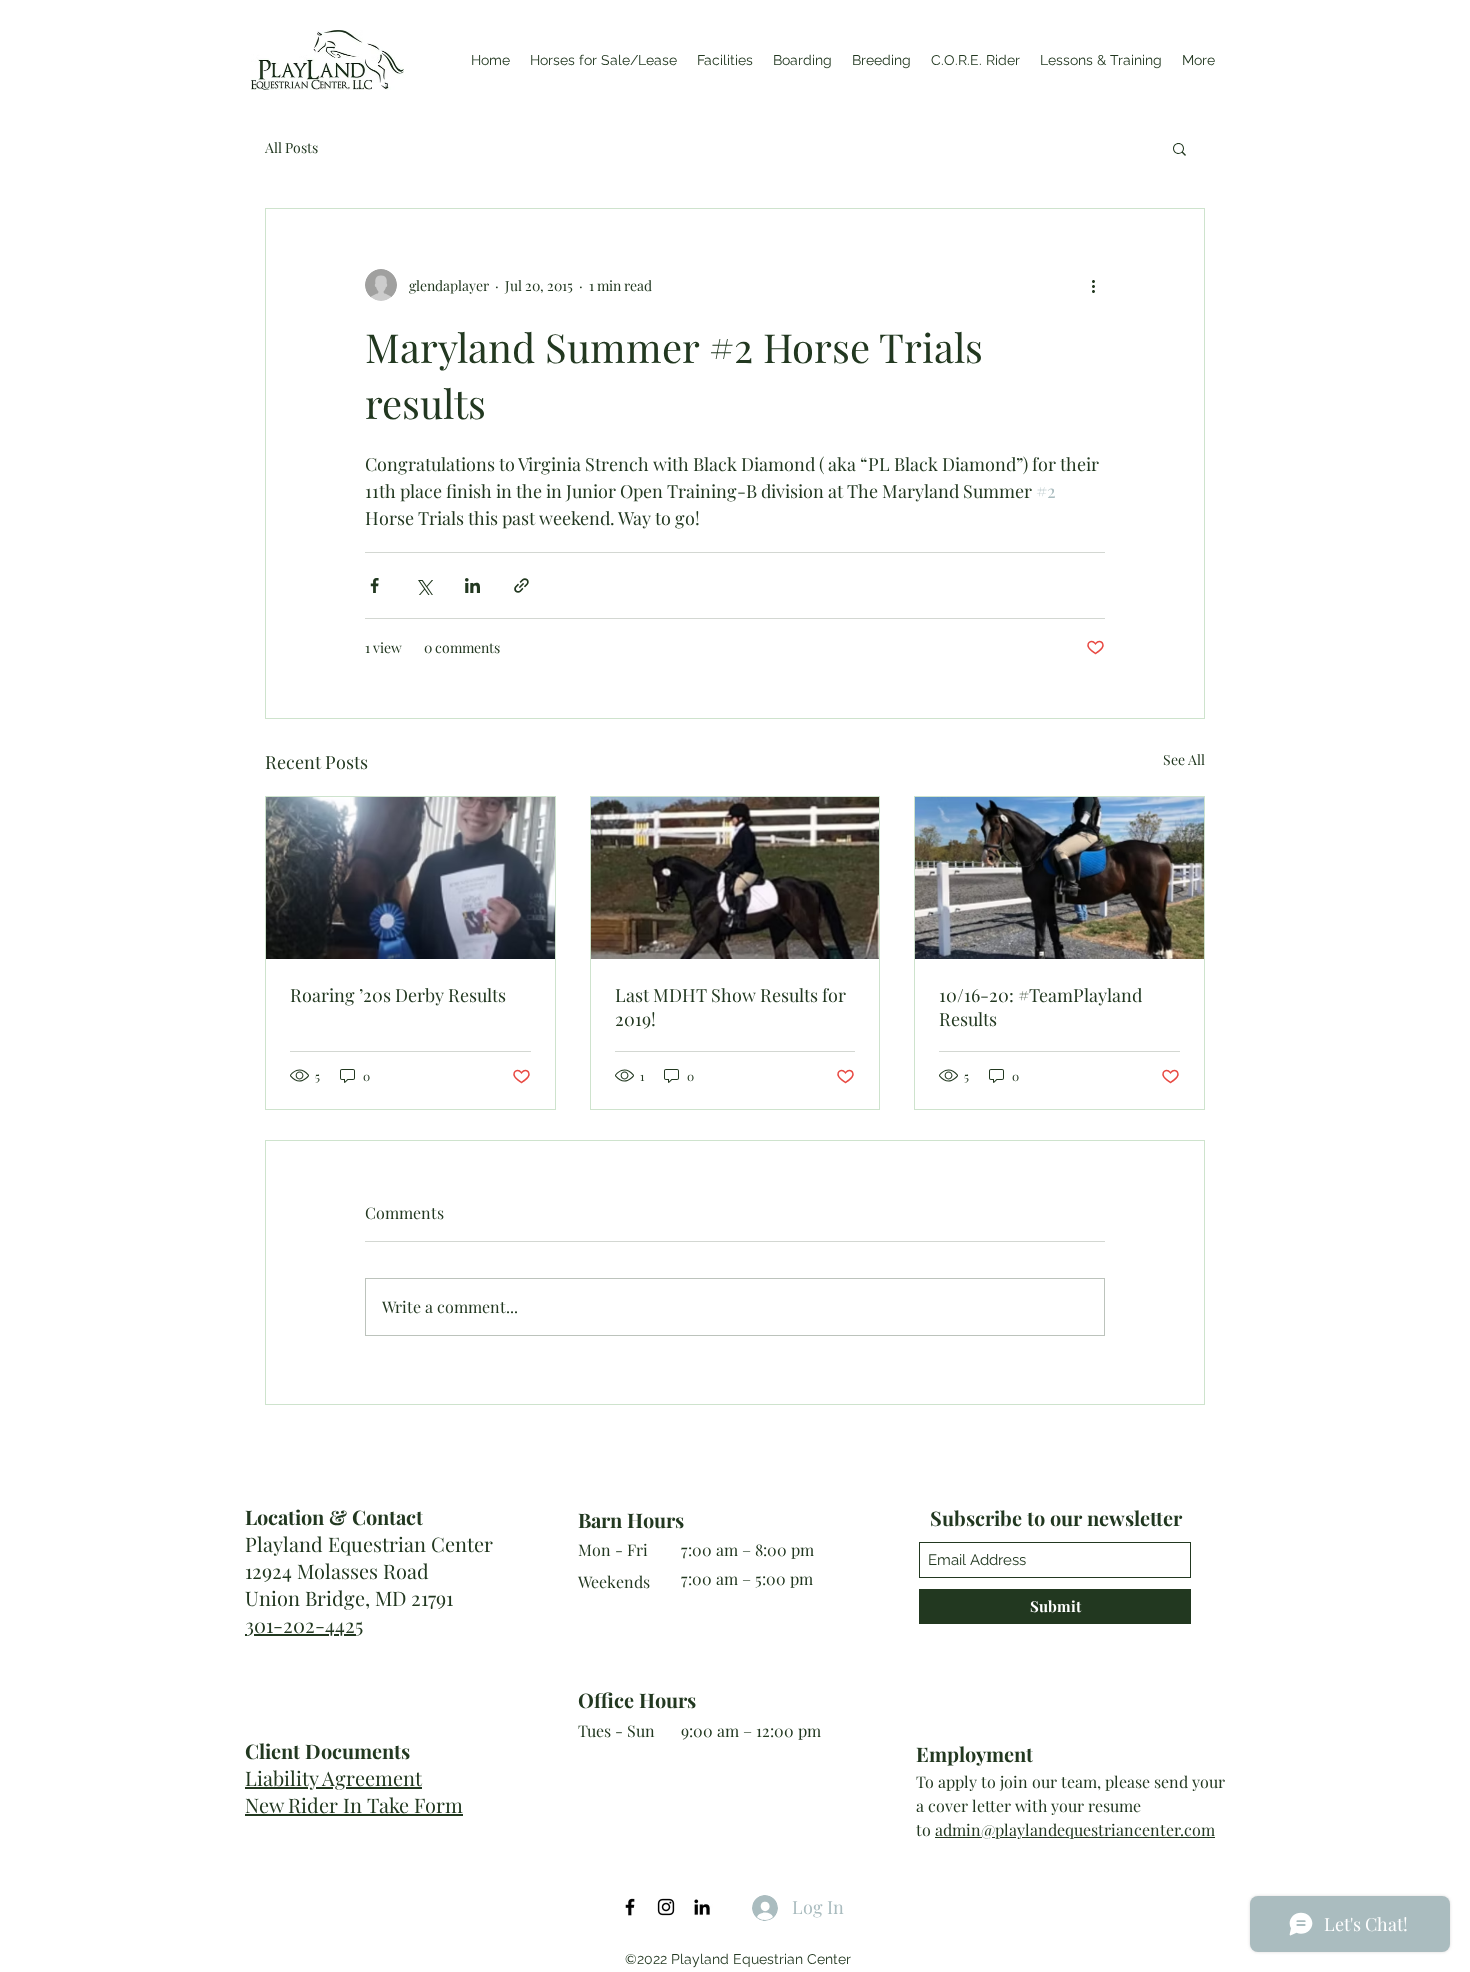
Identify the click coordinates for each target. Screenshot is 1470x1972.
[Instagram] (666, 1907)
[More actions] (1093, 285)
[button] (1179, 148)
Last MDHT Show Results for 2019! (730, 1007)
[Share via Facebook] (374, 585)
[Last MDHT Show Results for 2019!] (735, 878)
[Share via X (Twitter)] (423, 585)
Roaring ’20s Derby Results (398, 995)
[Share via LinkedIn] (472, 585)
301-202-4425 (304, 1624)
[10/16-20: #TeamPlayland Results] (1059, 878)
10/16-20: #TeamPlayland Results (1040, 1007)
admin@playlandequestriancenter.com (1075, 1829)
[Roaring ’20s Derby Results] (410, 878)
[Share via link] (521, 585)
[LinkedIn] (702, 1907)
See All (1184, 759)
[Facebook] (630, 1907)
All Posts (291, 147)
